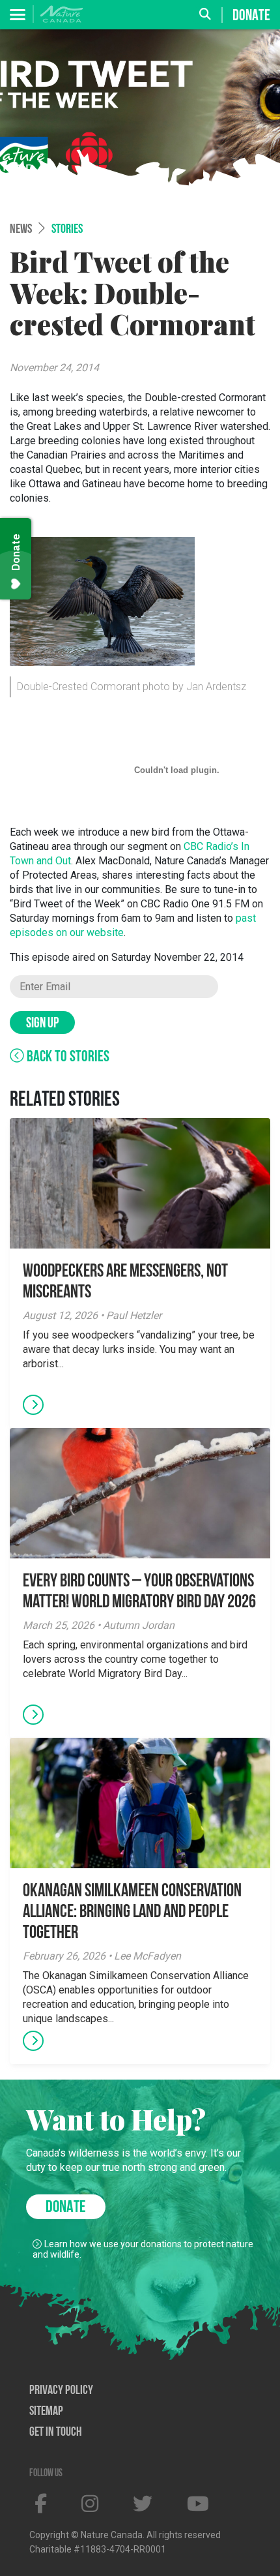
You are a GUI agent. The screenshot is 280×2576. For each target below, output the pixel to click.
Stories (67, 230)
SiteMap (46, 2412)
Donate (251, 16)
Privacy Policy (61, 2391)
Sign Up (42, 1024)
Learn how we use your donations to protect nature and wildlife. (143, 2249)
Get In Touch (56, 2432)
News (21, 230)
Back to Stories (67, 1057)
